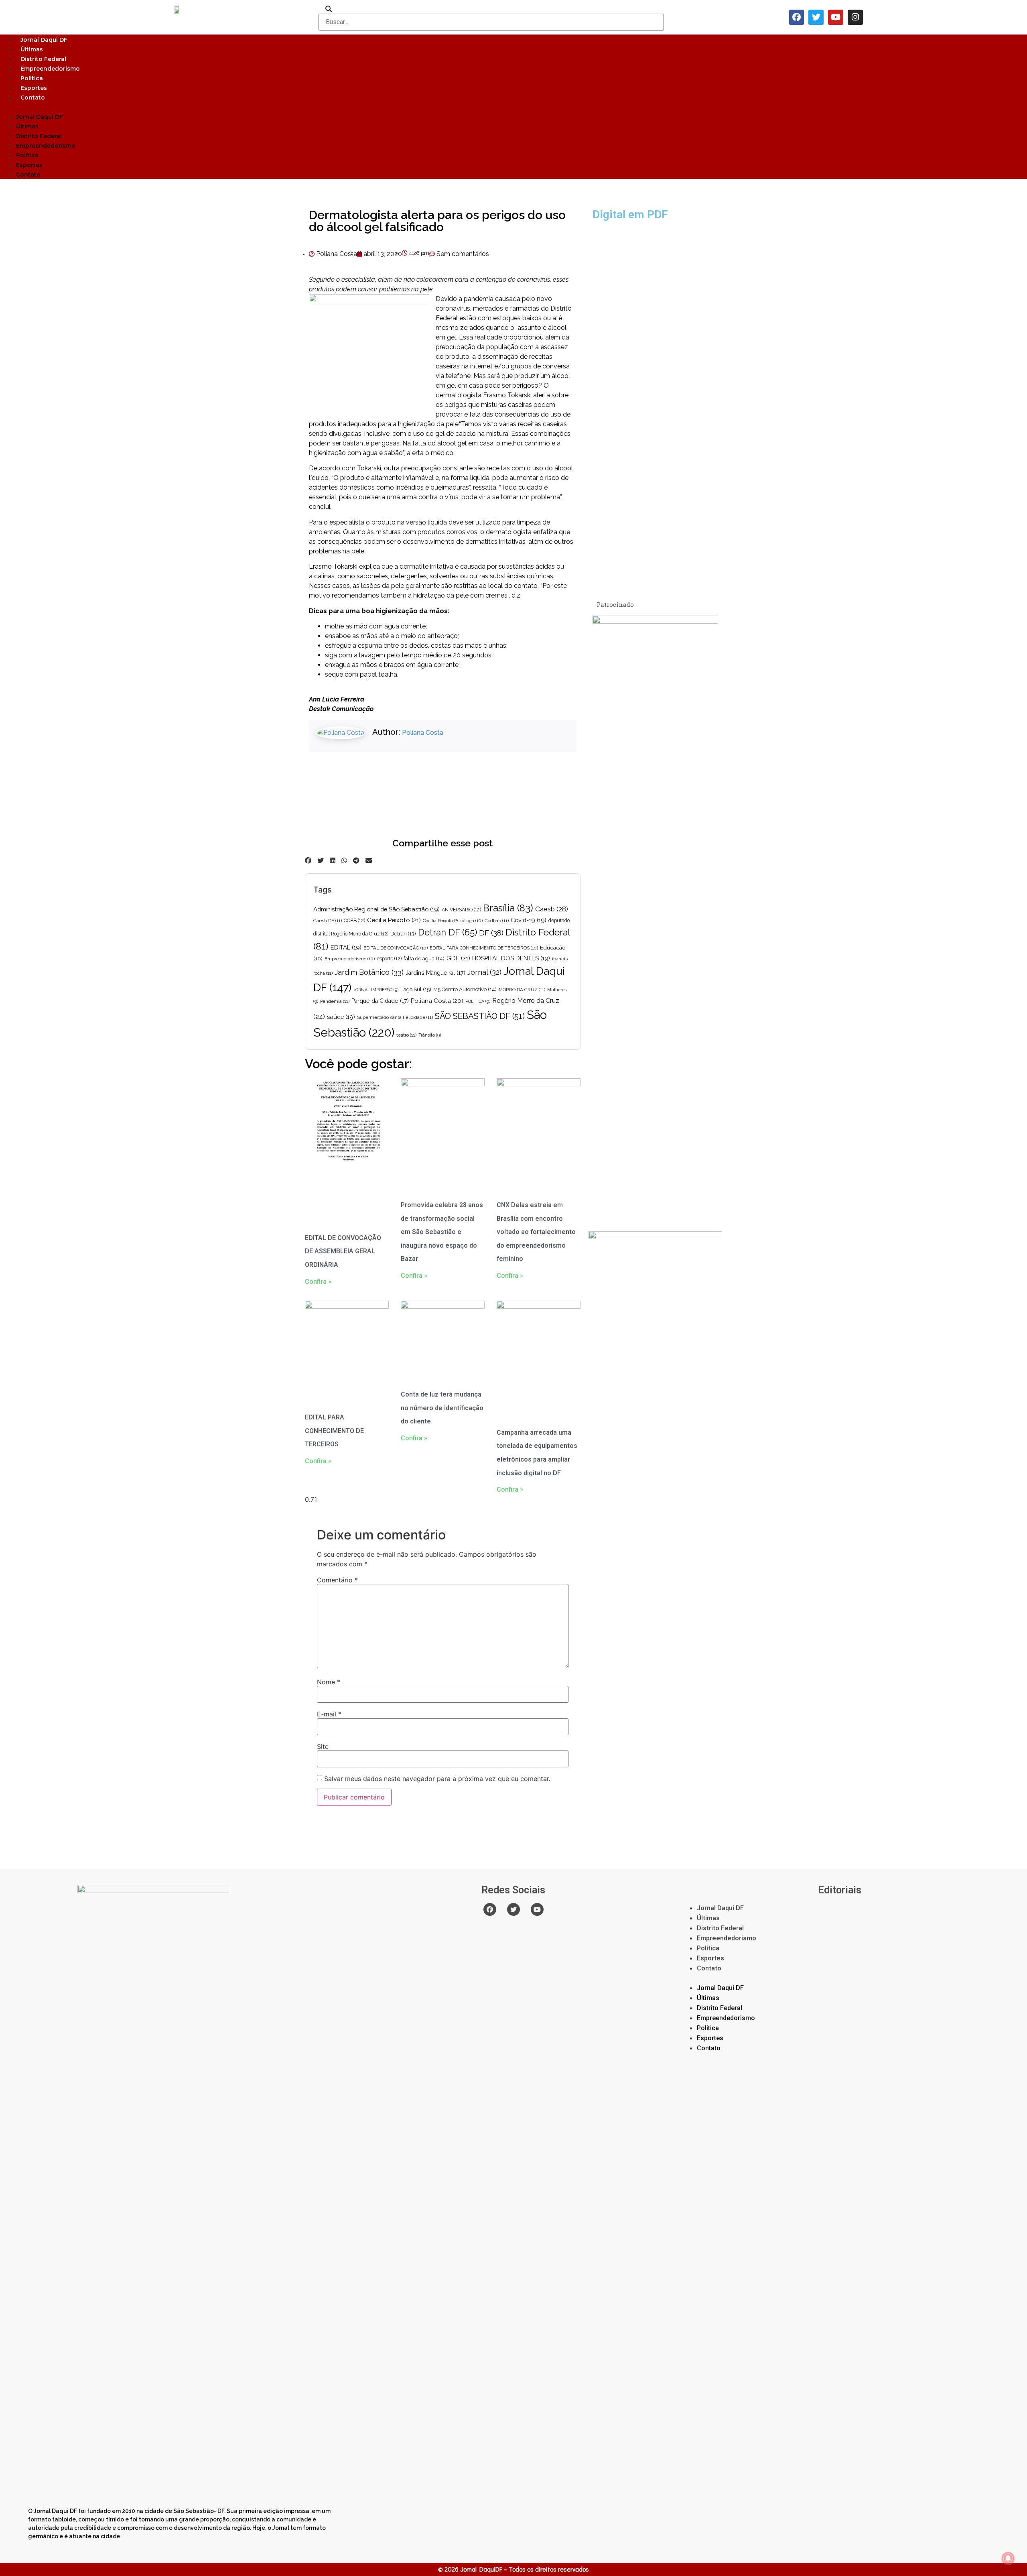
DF (491, 933)
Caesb (552, 909)
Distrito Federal (43, 59)
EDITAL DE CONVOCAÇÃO (396, 948)
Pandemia (335, 1001)
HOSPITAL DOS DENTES (511, 958)
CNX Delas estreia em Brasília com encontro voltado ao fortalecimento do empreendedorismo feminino (536, 1232)
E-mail (329, 1714)
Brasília (508, 908)
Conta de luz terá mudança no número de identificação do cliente (442, 1408)
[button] (513, 107)
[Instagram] (855, 17)
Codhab (497, 921)
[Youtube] (836, 17)
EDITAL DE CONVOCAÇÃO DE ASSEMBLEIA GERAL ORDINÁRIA (343, 1251)
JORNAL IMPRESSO (376, 990)
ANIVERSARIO (461, 910)
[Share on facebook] (308, 860)
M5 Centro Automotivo (465, 989)
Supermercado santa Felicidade (395, 1017)
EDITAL (346, 947)
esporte (389, 959)
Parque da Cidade (380, 1001)
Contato (33, 98)
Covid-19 (529, 920)
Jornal (484, 972)
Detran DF (448, 932)
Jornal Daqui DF (44, 40)
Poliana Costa (423, 733)
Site (323, 1746)
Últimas (32, 49)
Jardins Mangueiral (435, 973)
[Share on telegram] (356, 860)
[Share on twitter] (321, 860)
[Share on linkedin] (333, 860)
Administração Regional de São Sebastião (376, 909)
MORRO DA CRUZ (522, 990)
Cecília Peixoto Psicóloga (453, 921)
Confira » (318, 1282)
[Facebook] (797, 17)
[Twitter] (816, 17)
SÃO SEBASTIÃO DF (480, 1016)
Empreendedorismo (50, 69)
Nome (329, 1682)
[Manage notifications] (1008, 2558)
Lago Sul (416, 989)
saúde (341, 1017)
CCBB (354, 921)
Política (32, 78)
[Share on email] (369, 860)
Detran (403, 934)
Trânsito (430, 1035)
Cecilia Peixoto (394, 920)
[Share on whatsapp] (344, 860)
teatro (406, 1035)
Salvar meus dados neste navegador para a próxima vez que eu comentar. (437, 1779)
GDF (458, 958)
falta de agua (424, 959)
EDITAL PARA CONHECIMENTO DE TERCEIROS (484, 948)
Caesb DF (328, 921)
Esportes (34, 88)
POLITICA (478, 1001)
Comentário (337, 1580)
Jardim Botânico (369, 972)
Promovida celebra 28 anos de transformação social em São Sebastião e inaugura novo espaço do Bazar (442, 1232)
